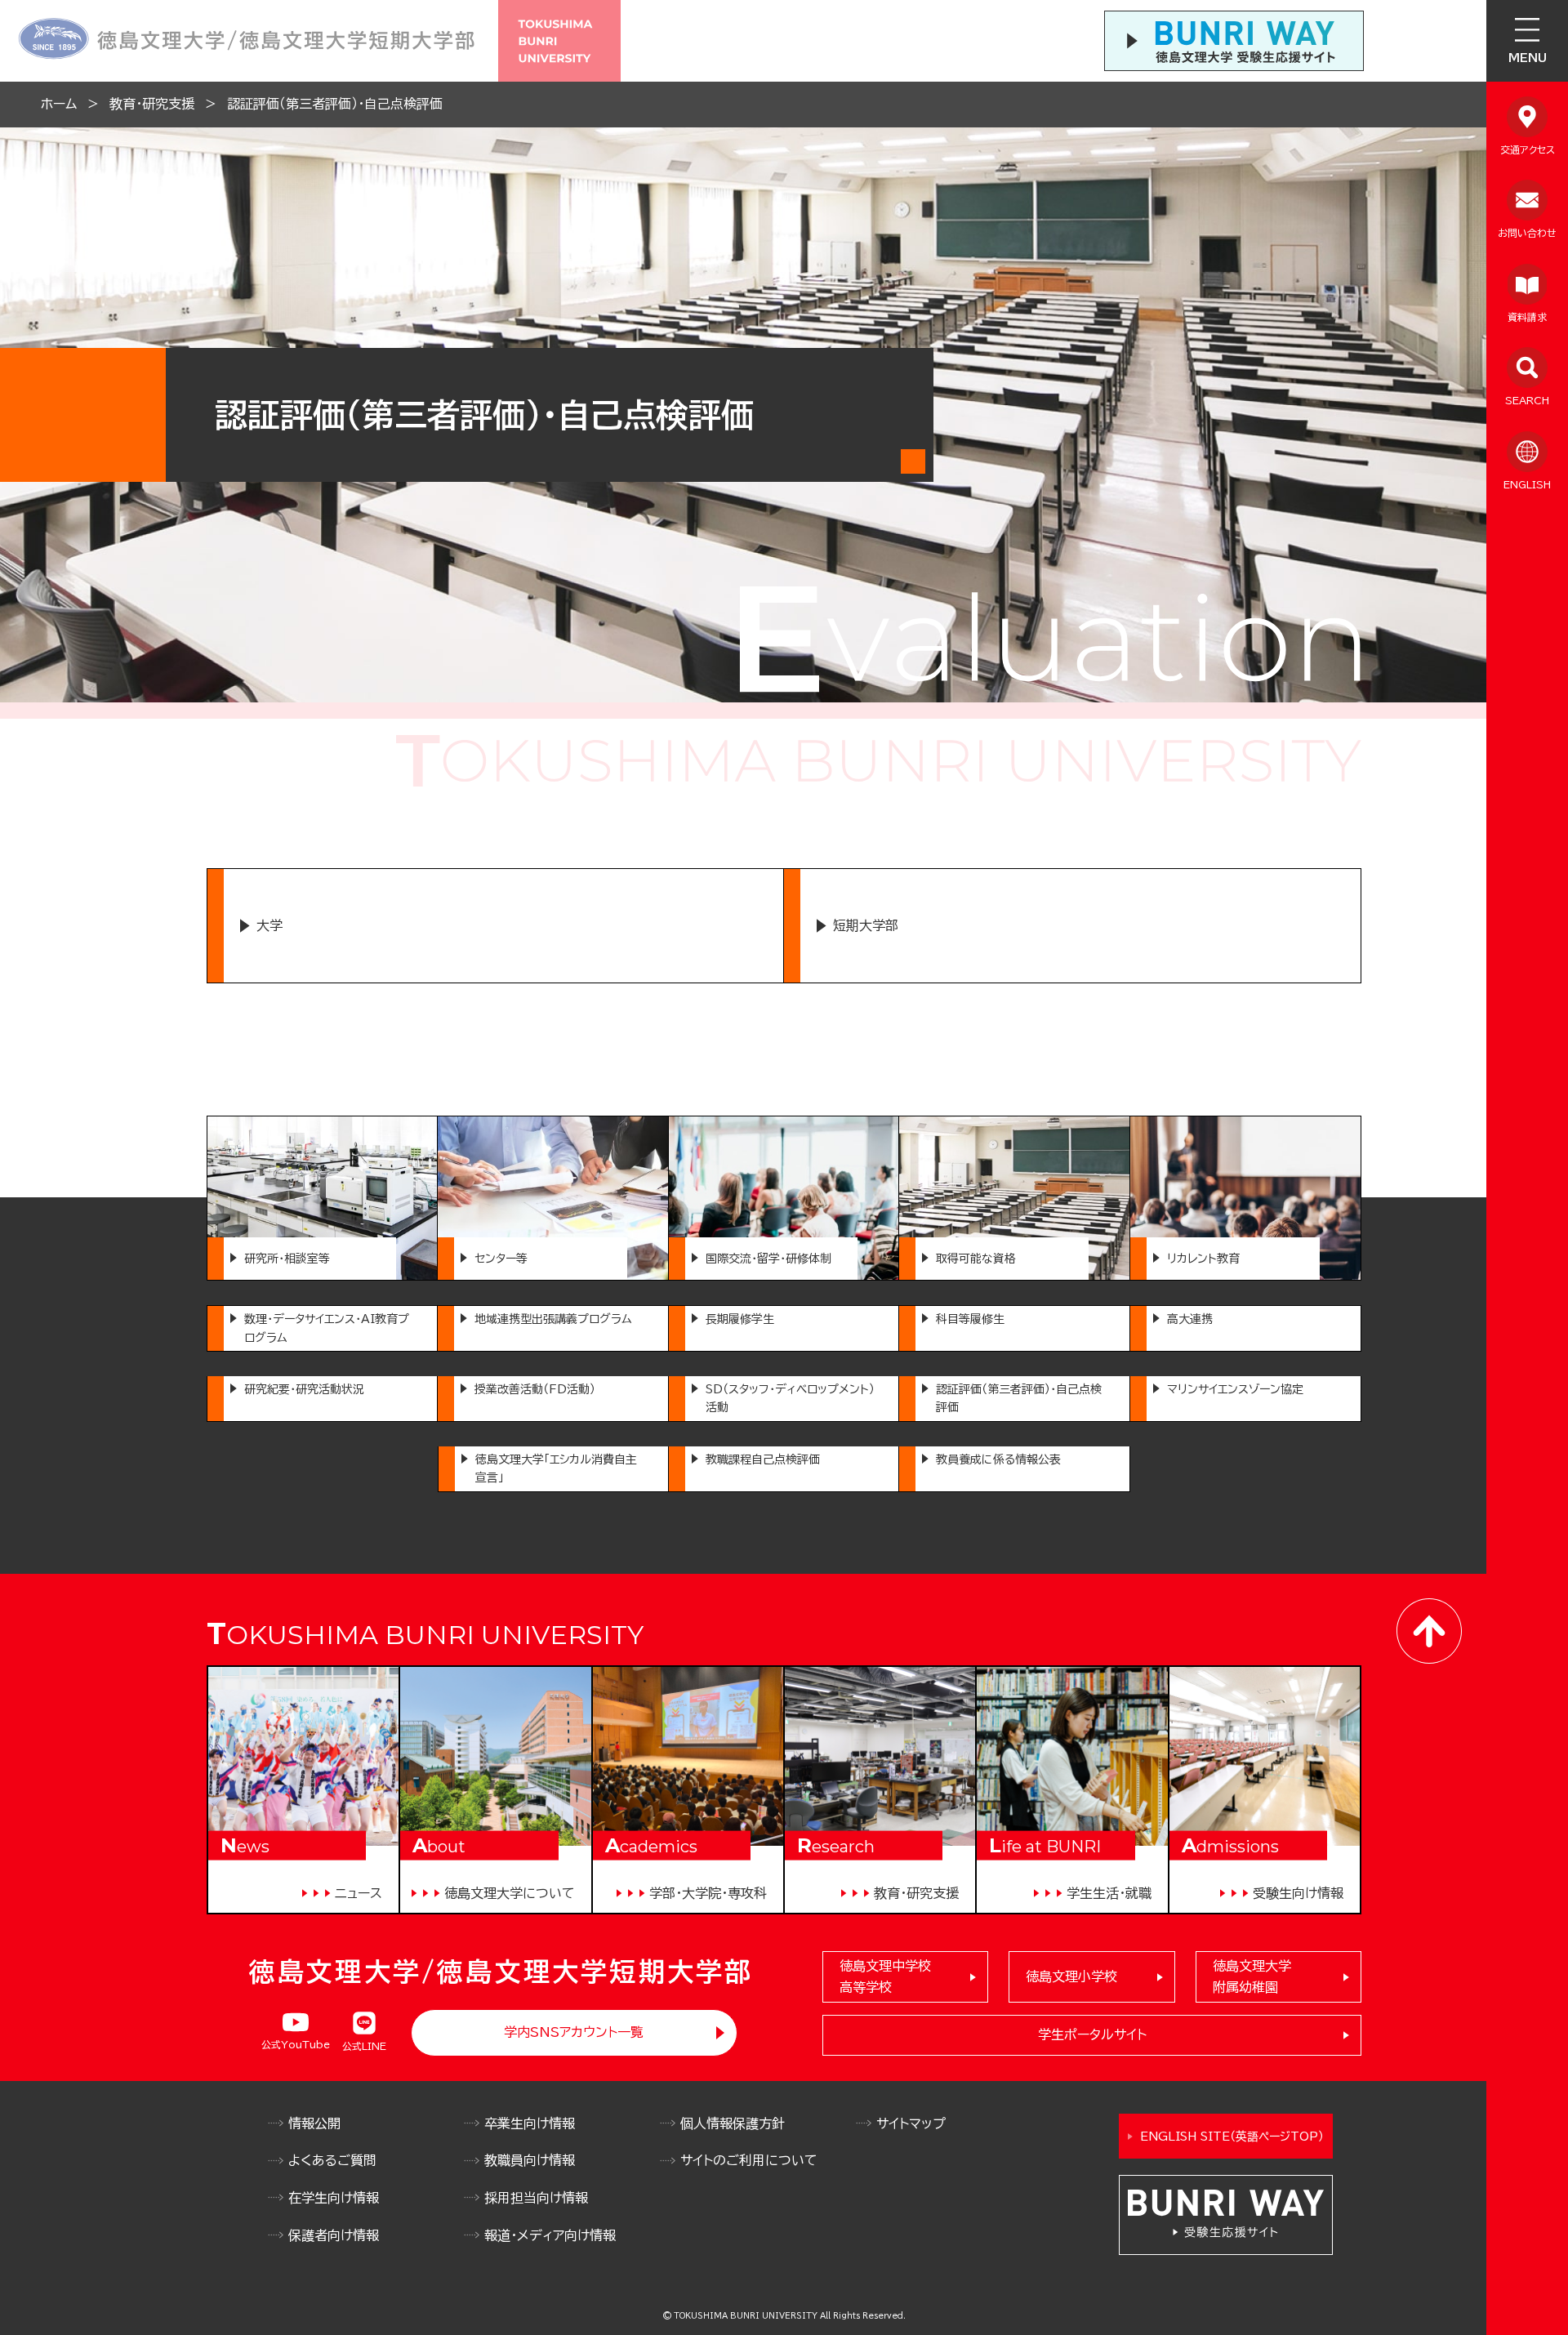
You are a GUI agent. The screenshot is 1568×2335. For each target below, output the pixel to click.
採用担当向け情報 (536, 2198)
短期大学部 (866, 925)
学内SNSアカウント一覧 (574, 2032)
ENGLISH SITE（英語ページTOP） (1232, 2137)
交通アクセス (1528, 149)
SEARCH (1527, 400)
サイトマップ (911, 2123)
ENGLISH (1527, 484)
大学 (269, 925)
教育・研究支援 (152, 104)
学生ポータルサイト (1092, 2034)
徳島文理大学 (1252, 1976)
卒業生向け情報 (530, 2123)
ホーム (59, 104)
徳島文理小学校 (1071, 1976)
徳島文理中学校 (885, 1976)
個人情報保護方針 (733, 2123)
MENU (1528, 58)
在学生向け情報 (334, 2198)
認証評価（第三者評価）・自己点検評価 (335, 104)
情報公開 (314, 2123)
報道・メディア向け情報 (550, 2235)
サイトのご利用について (749, 2160)
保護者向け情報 (334, 2235)
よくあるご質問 (332, 2160)
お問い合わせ (1527, 233)
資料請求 (1527, 317)
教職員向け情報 (530, 2160)
